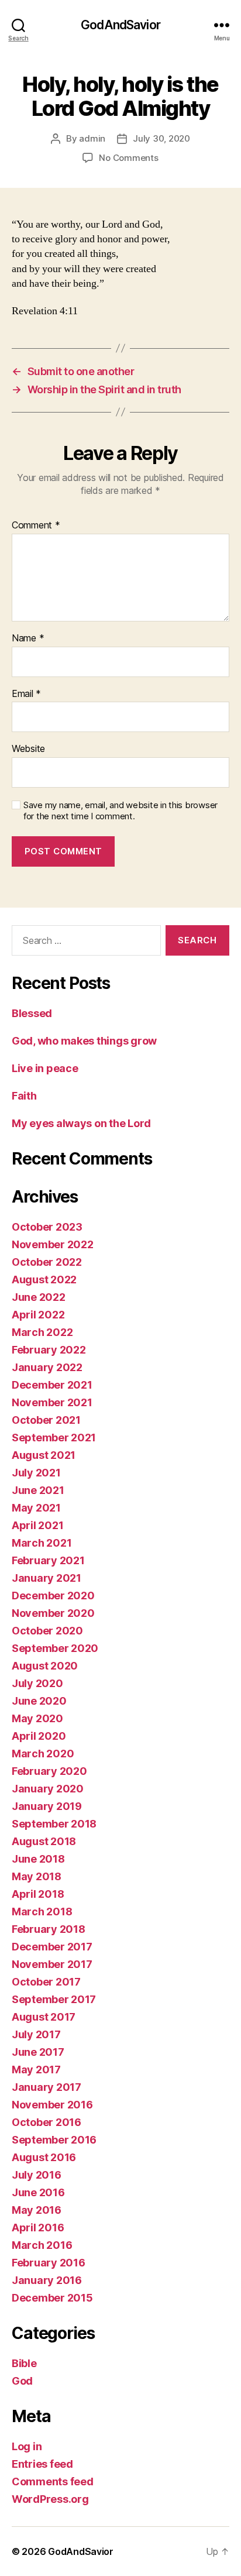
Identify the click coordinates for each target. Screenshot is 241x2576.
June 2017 (38, 2052)
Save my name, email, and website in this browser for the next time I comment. (120, 811)
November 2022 (53, 1244)
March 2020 (43, 1754)
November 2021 (52, 1402)
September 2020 (55, 1648)
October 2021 (46, 1420)
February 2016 (49, 2263)
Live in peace (45, 1068)
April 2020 (39, 1736)
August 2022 (44, 1280)
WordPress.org (50, 2499)
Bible (24, 2363)
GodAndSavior (120, 25)
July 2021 (36, 1473)
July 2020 (37, 1683)
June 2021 (38, 1490)
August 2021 (44, 1455)
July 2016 (37, 2175)
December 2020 (53, 1596)
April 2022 (38, 1315)
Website (28, 749)
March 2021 (42, 1543)
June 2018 (38, 1859)
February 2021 (48, 1560)
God (22, 2381)
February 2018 (49, 1929)
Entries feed (42, 2464)
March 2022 (42, 1332)
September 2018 (54, 1824)
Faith (24, 1096)
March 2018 (42, 1912)
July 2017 (36, 2034)
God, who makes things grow (84, 1041)
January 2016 (47, 2280)
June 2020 (39, 1701)
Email (26, 694)
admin (92, 138)
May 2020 (37, 1718)
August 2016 (44, 2157)
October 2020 (47, 1631)
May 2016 (37, 2210)
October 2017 (46, 1982)
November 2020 (53, 1613)
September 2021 (54, 1438)
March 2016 (42, 2245)
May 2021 (36, 1508)
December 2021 (52, 1385)
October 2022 (47, 1262)
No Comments (128, 158)
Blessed (32, 1013)
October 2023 (47, 1227)
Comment (36, 525)
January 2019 (47, 1806)
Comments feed (53, 2481)
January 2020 (48, 1789)
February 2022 (49, 1350)
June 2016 (38, 2192)
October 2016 (47, 2122)
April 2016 (38, 2228)
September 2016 (54, 2140)
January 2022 (47, 1367)
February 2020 (49, 1771)
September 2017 (54, 1999)
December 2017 (52, 1947)
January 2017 (47, 2087)
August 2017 (44, 2017)
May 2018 (37, 1876)
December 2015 (52, 2298)
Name (28, 638)
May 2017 (36, 2070)
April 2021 (37, 1525)
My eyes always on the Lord (81, 1123)
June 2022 (39, 1297)
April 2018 (38, 1894)
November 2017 (52, 1964)
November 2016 (52, 2105)
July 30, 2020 (161, 138)
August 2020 (45, 1666)
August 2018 (44, 1841)
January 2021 (47, 1578)
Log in (27, 2446)
